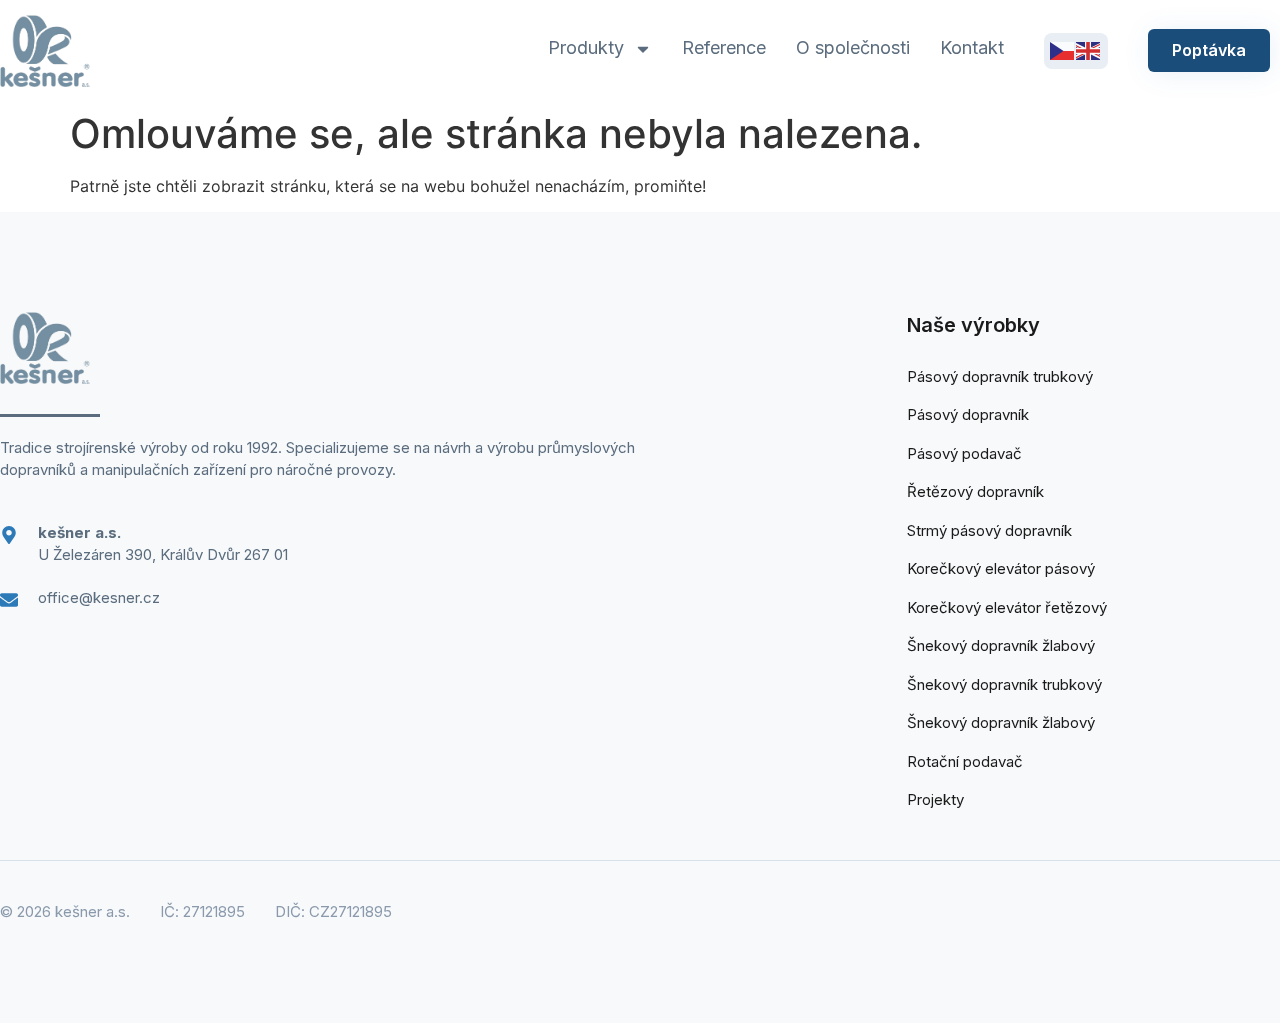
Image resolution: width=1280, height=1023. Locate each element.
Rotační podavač (965, 761)
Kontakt (972, 47)
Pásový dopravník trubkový (1000, 376)
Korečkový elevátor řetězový (1007, 607)
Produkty (586, 47)
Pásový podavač (964, 453)
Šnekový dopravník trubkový (1004, 684)
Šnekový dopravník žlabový (1001, 645)
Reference (724, 47)
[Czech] (1063, 50)
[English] (1089, 50)
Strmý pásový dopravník (989, 530)
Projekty (935, 799)
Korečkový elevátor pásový (1001, 568)
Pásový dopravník (968, 414)
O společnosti (853, 47)
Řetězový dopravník (975, 491)
